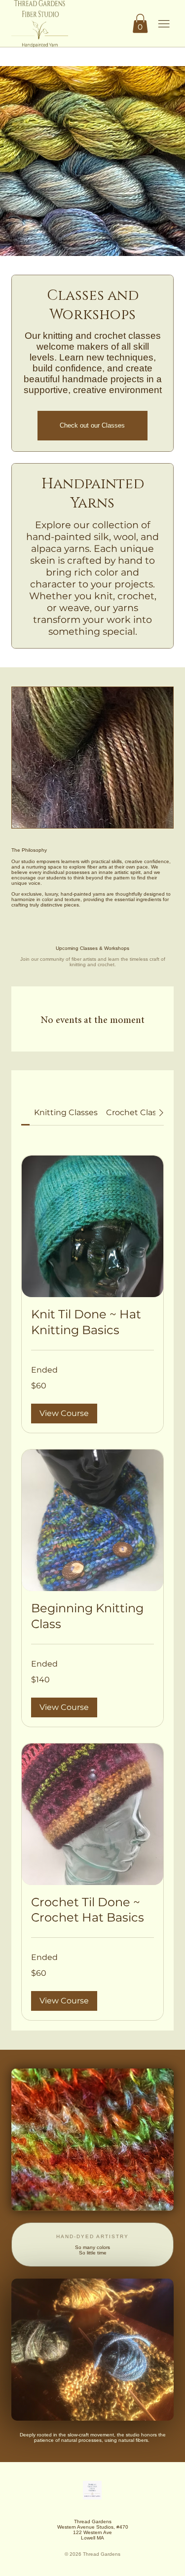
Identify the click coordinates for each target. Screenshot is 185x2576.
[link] (66, 1112)
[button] (140, 23)
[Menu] (164, 24)
